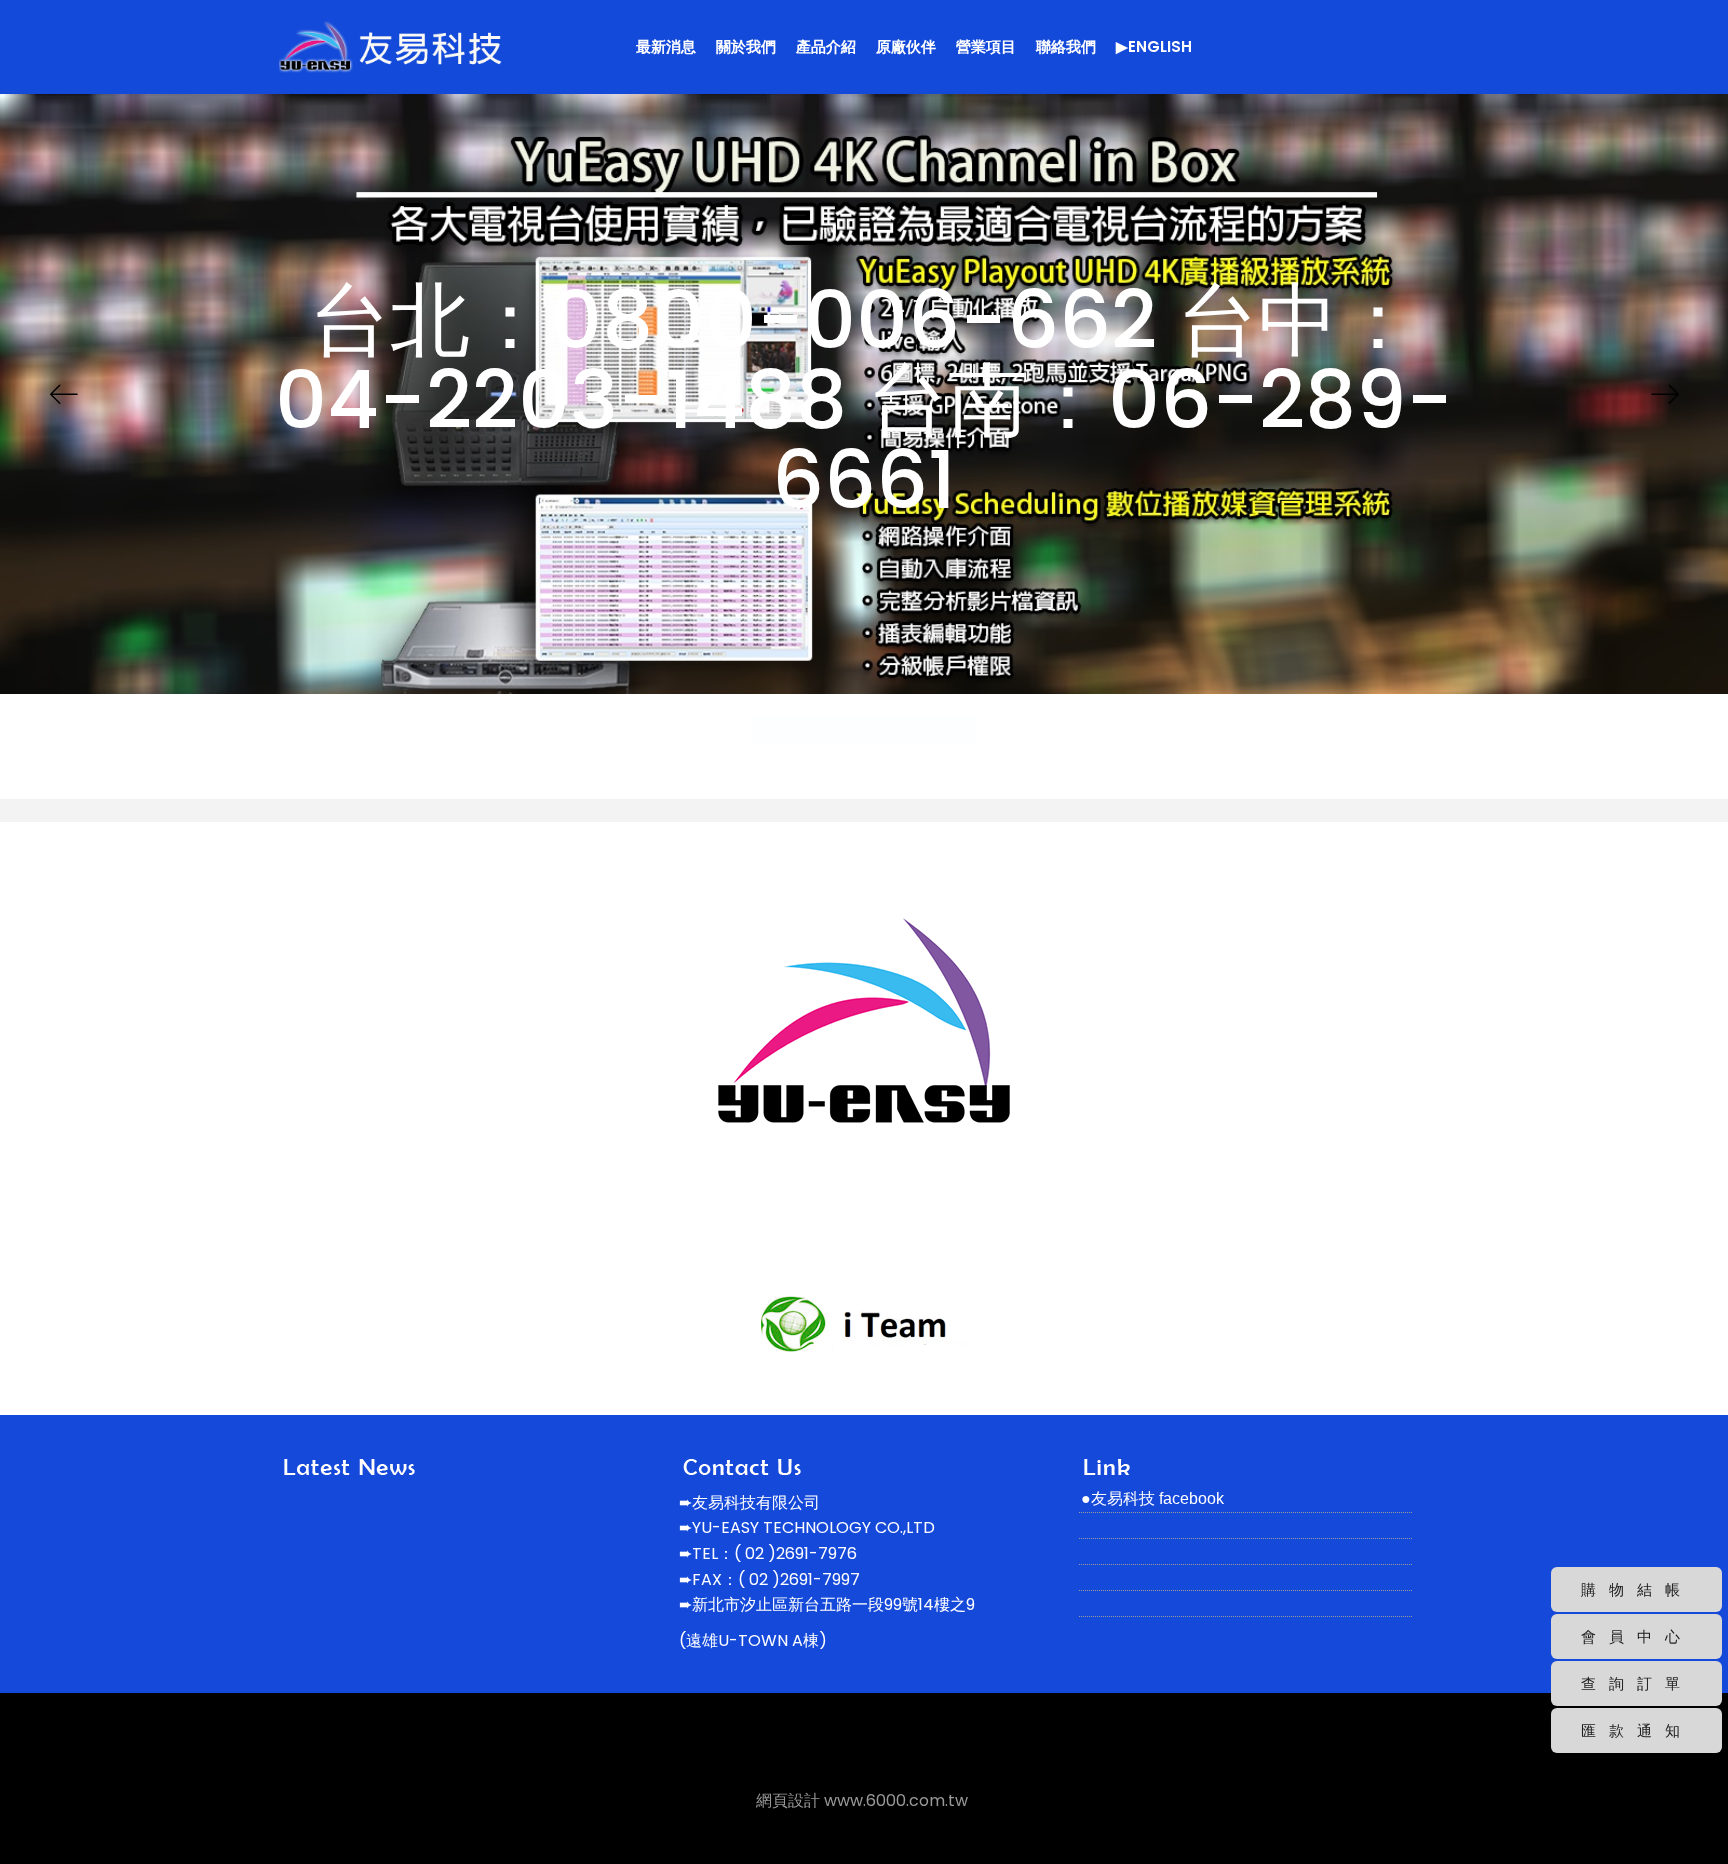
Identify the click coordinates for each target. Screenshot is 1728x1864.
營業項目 (986, 46)
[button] (63, 394)
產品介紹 (826, 46)
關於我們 (746, 46)
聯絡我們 (1066, 46)
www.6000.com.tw (896, 1800)
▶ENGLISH (1154, 46)
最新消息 (666, 46)
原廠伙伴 (906, 46)
